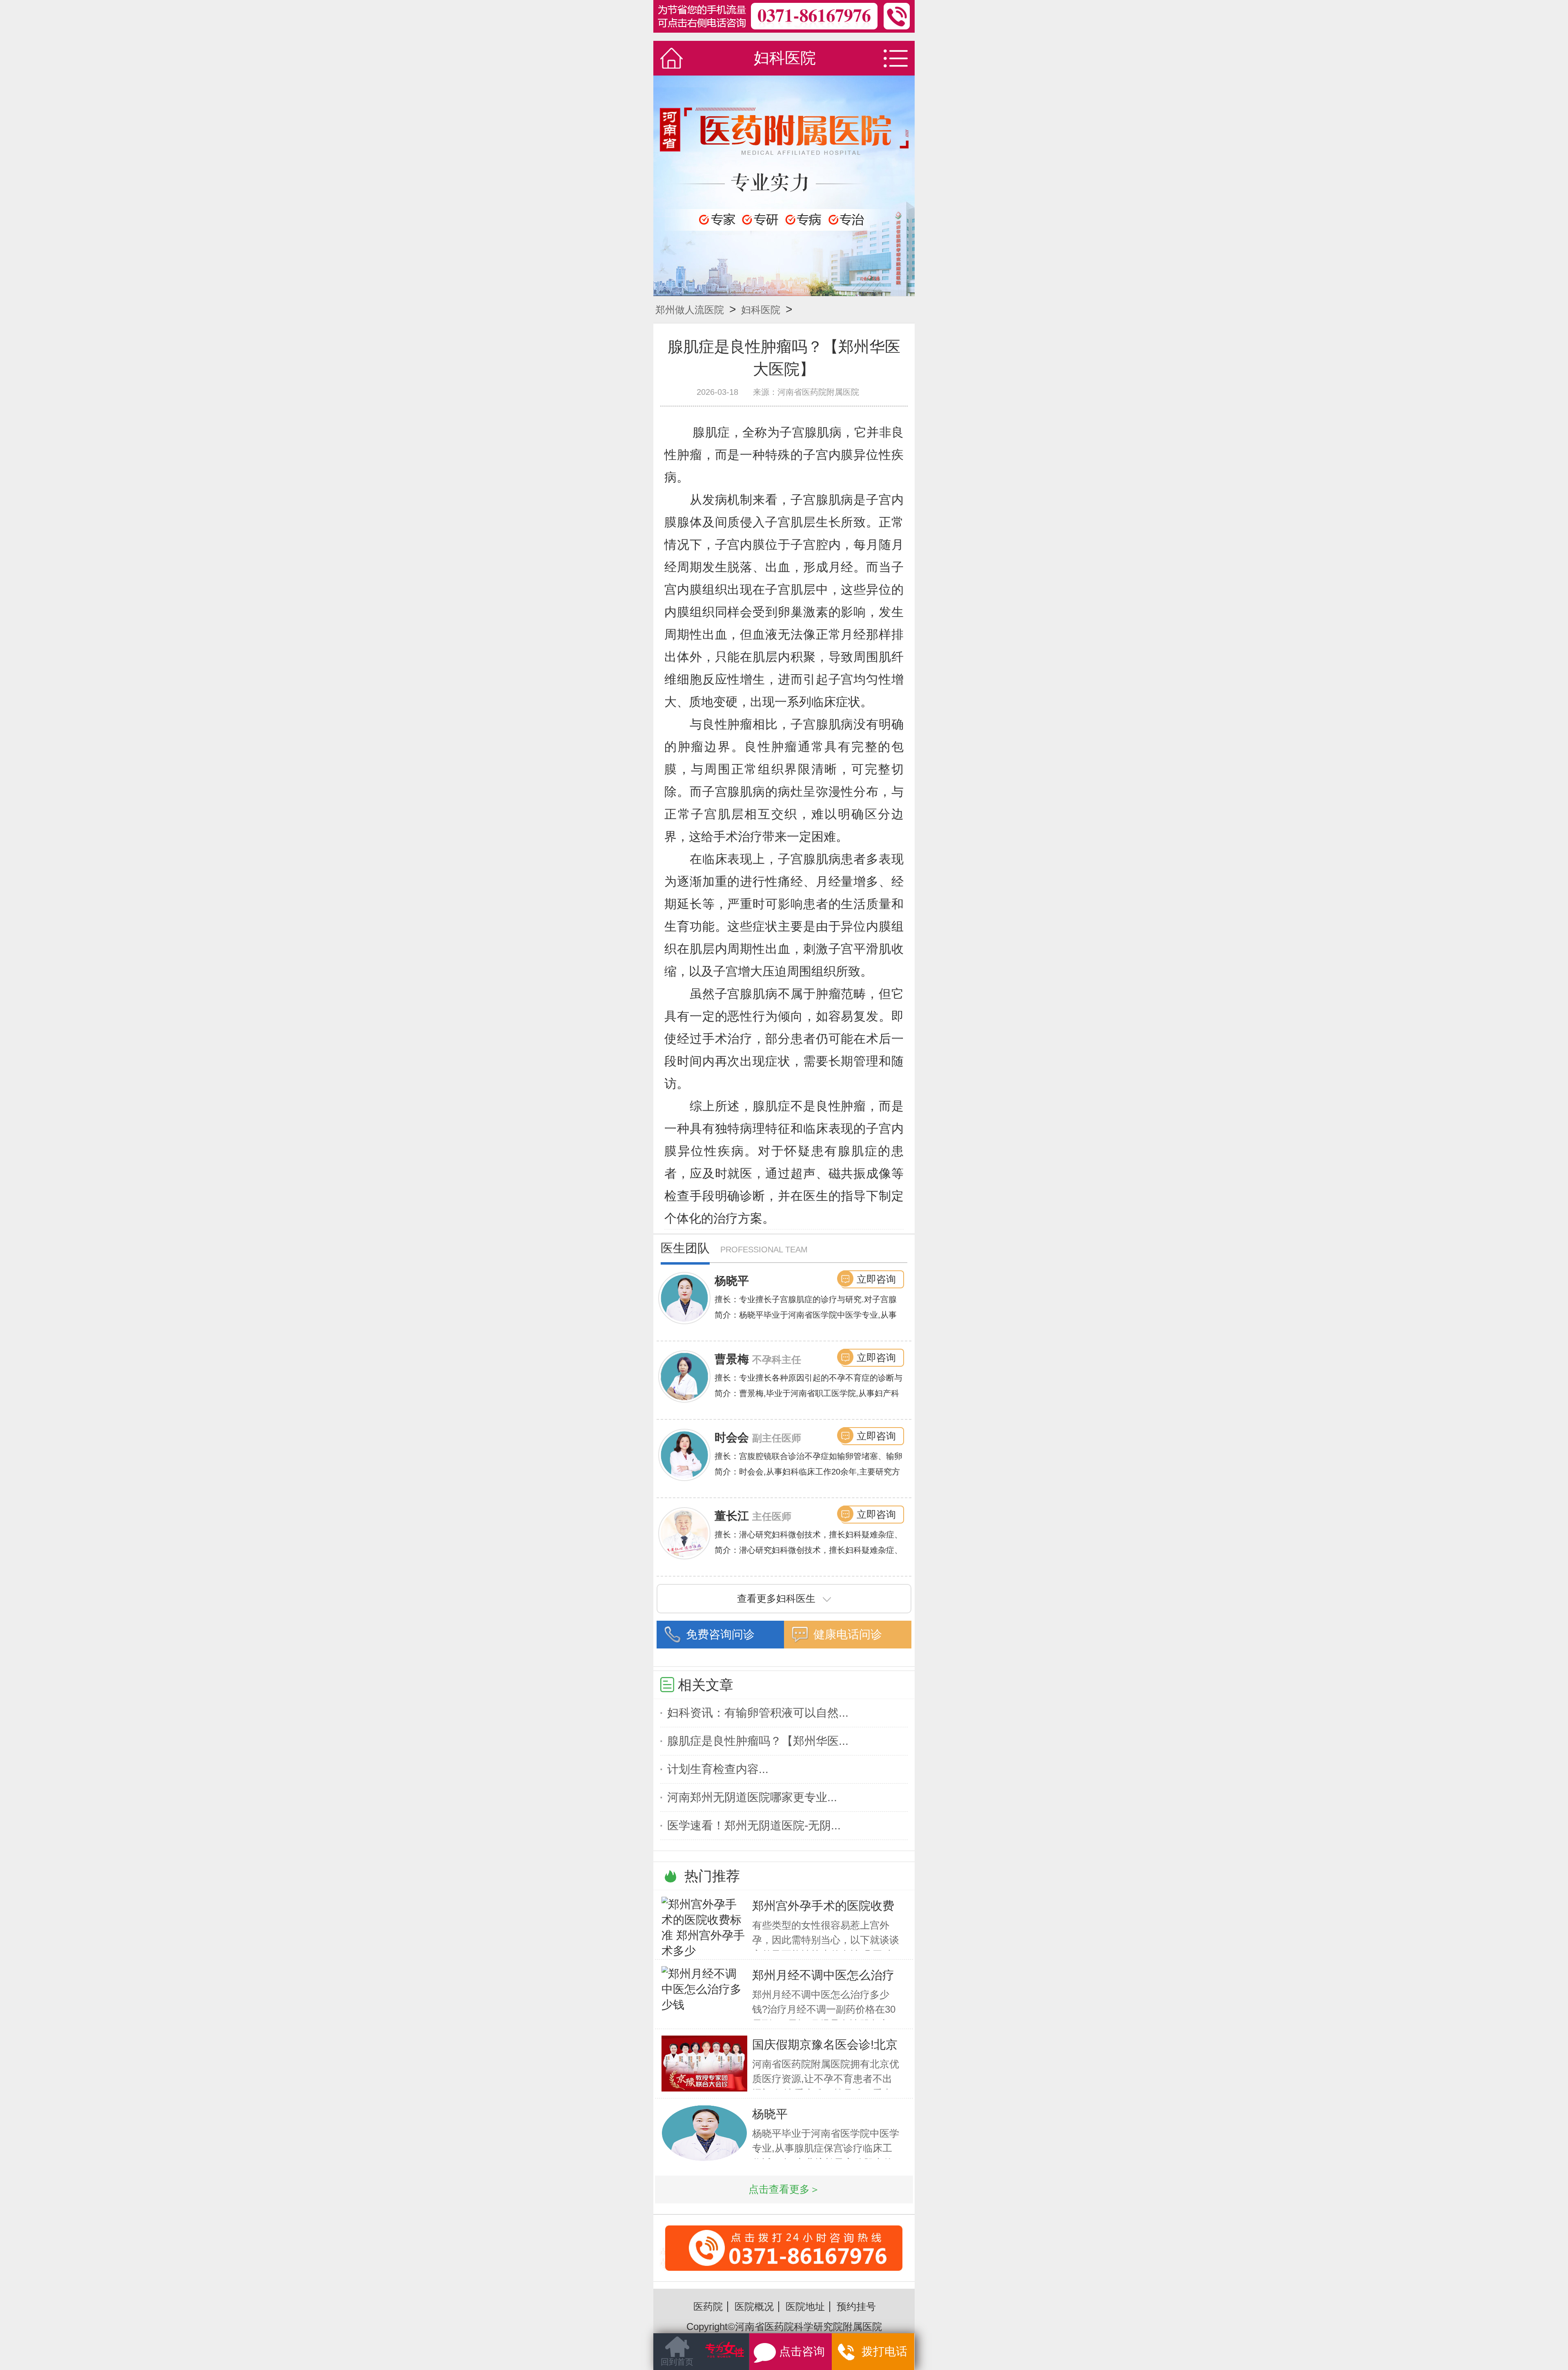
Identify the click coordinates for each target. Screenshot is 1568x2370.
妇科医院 (761, 310)
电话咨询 (808, 2356)
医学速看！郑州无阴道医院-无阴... (754, 1825)
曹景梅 (732, 1359)
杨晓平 (732, 1281)
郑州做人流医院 (690, 310)
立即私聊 (881, 2354)
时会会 (732, 1438)
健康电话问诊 (848, 1634)
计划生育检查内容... (718, 1769)
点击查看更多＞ (784, 2189)
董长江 (732, 1516)
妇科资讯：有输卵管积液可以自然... (758, 1713)
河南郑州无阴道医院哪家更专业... (752, 1797)
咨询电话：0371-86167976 (784, 2248)
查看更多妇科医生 (776, 1598)
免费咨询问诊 (720, 1634)
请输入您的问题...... (701, 2357)
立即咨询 (876, 1279)
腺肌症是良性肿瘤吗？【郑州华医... (758, 1741)
